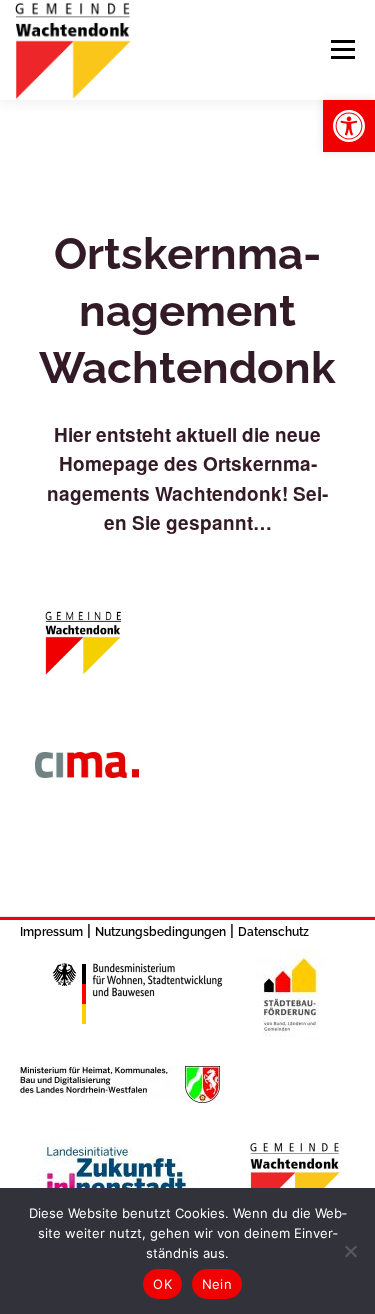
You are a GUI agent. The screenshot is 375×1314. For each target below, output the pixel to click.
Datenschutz (273, 932)
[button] (349, 126)
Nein (217, 1284)
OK (162, 1284)
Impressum (51, 932)
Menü (342, 50)
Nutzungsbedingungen (160, 932)
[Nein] (350, 1251)
